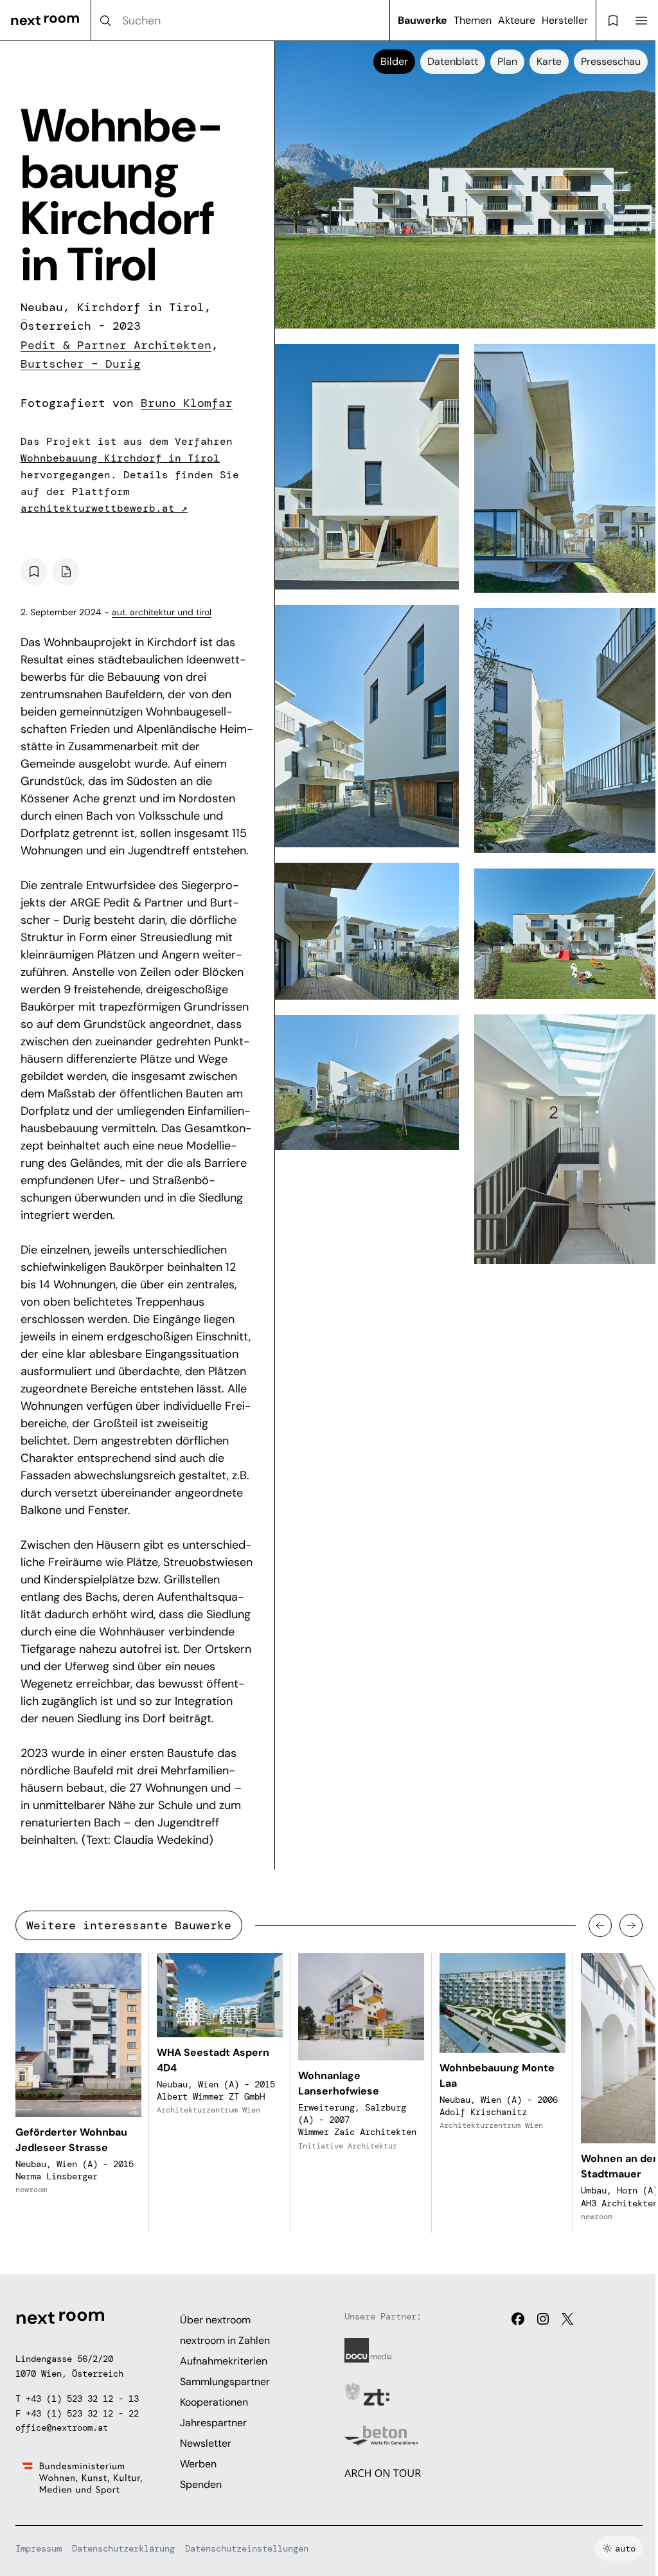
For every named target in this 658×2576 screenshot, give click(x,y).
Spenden (201, 2484)
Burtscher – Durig (81, 364)
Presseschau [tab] (611, 61)
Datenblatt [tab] (453, 61)
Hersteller (565, 20)
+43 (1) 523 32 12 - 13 (82, 2399)
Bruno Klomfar (187, 403)
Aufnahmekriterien (224, 2361)
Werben (198, 2464)
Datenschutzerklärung (123, 2548)
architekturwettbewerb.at (104, 508)
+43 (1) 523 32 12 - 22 (82, 2413)
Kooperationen (214, 2402)
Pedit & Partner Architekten (116, 345)
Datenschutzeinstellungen (247, 2548)
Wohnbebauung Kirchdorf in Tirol (120, 458)
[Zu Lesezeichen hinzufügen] (34, 572)
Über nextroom (215, 2320)
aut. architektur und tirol (162, 612)
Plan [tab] (507, 61)
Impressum (39, 2548)
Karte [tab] (549, 61)
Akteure (517, 20)
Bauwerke (422, 20)
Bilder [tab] (394, 61)
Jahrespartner (213, 2423)
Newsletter (206, 2443)
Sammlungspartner (225, 2382)
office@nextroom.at (62, 2427)
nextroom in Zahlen (225, 2340)
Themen (473, 20)
